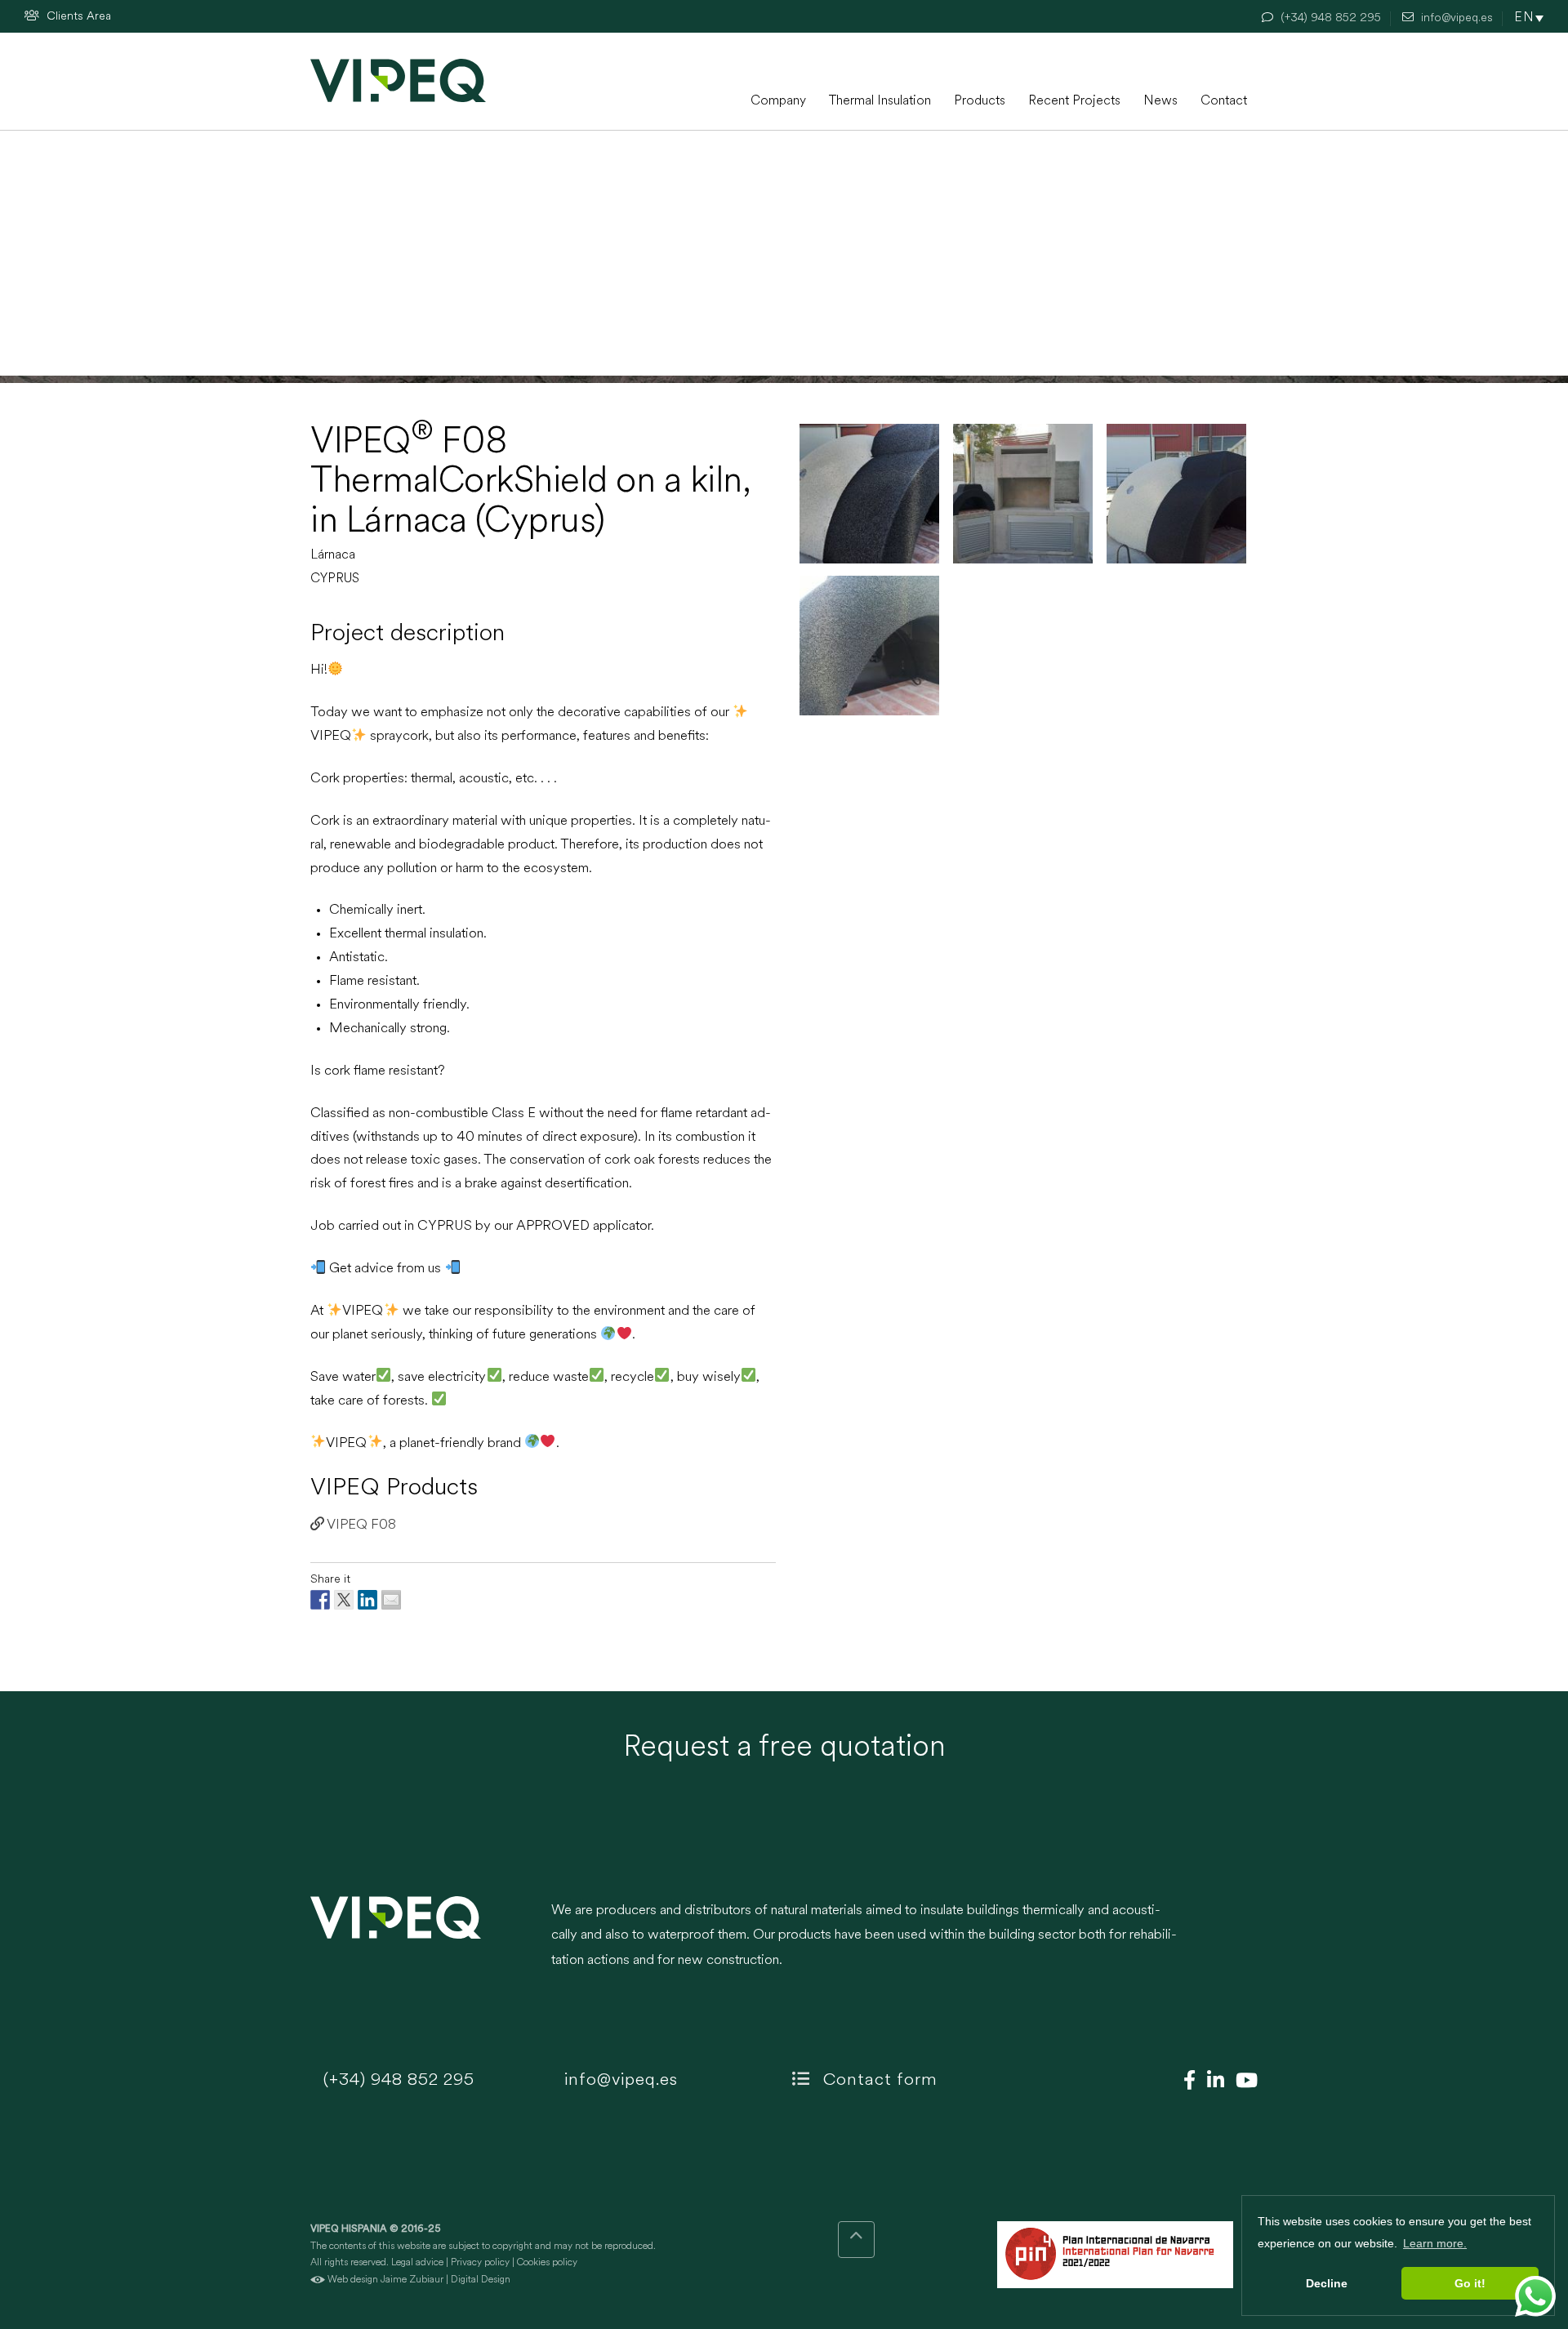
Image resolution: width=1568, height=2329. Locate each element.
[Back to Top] (856, 2240)
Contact (1224, 101)
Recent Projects (1074, 101)
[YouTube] (1243, 2082)
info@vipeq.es (619, 2080)
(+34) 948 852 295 (396, 2080)
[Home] (398, 80)
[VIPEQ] (423, 1944)
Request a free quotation (784, 1748)
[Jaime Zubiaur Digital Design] (318, 2280)
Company (778, 101)
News (1160, 101)
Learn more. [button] (1435, 2243)
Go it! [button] (1470, 2283)
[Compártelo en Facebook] (320, 1600)
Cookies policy (547, 2263)
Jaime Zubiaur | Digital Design (445, 2280)
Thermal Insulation (880, 101)
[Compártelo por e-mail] (391, 1600)
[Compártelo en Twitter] (344, 1600)
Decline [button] (1327, 2283)
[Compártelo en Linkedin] (367, 1600)
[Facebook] (1185, 2082)
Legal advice (417, 2263)
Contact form (878, 2080)
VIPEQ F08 (360, 1525)
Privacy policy (480, 2263)
